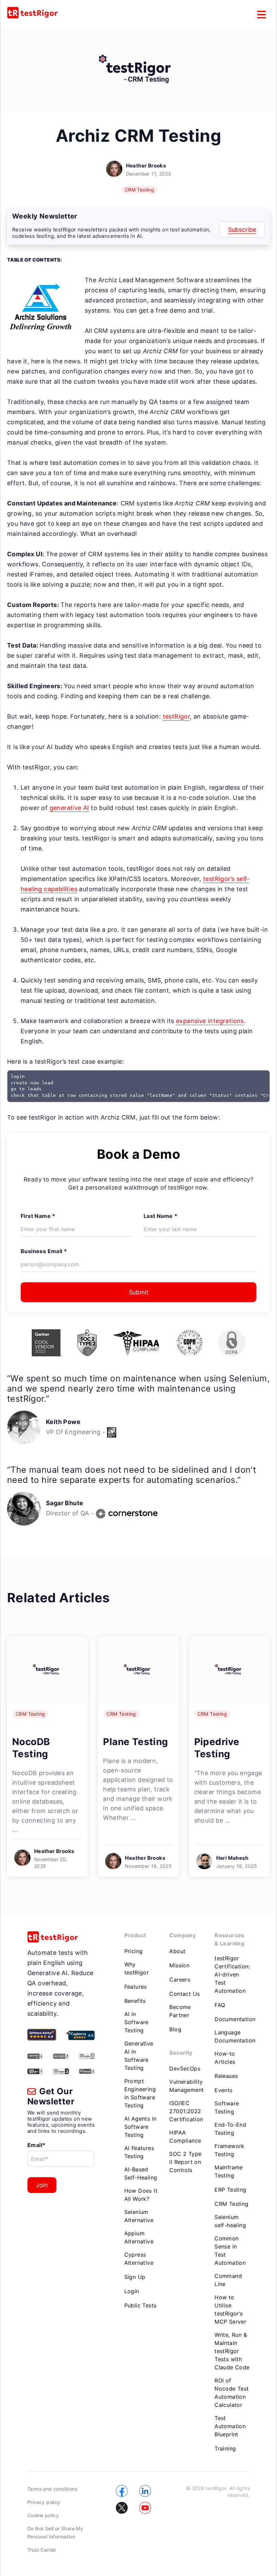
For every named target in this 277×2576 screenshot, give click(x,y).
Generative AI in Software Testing (139, 2056)
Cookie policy (43, 2515)
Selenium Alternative (139, 2216)
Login (132, 2291)
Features (136, 1987)
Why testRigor (137, 1968)
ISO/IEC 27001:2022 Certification (186, 2111)
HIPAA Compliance (185, 2137)
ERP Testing (230, 2190)
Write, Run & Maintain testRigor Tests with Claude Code (232, 2351)
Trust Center (42, 2550)
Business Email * (44, 1251)
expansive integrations (210, 1021)
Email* (36, 2145)
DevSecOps (185, 2069)
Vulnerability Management (186, 2086)
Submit (139, 1292)
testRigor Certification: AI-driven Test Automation (232, 1974)
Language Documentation (235, 2036)
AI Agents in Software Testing (141, 2127)
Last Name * (160, 1216)
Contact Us (184, 1994)
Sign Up (135, 2277)
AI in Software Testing (136, 2022)
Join (42, 2185)
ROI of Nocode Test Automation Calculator (232, 2393)
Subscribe (242, 230)
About (177, 1951)
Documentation (235, 2019)
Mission (179, 1965)
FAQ (220, 2005)
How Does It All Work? (141, 2195)
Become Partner (180, 2011)
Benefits (135, 2001)
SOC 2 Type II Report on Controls (185, 2162)
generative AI (69, 808)
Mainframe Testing (229, 2171)
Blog (175, 2029)
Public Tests (141, 2305)
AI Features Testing (139, 2152)
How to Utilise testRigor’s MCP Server (230, 2309)
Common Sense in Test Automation (230, 2251)
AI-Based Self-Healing (141, 2173)
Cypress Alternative (139, 2259)
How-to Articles (225, 2058)
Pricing (134, 1951)
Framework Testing (230, 2150)
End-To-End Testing (230, 2129)
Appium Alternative (139, 2237)
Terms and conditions (52, 2489)
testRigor (177, 716)
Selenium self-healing (230, 2221)
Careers (180, 1980)
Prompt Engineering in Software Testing (140, 2093)
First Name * (38, 1216)
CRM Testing (139, 190)
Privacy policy (44, 2502)
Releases (226, 2076)
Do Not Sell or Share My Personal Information (55, 2533)
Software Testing (227, 2107)
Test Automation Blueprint (230, 2426)
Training (225, 2448)
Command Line (228, 2280)
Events (223, 2090)
